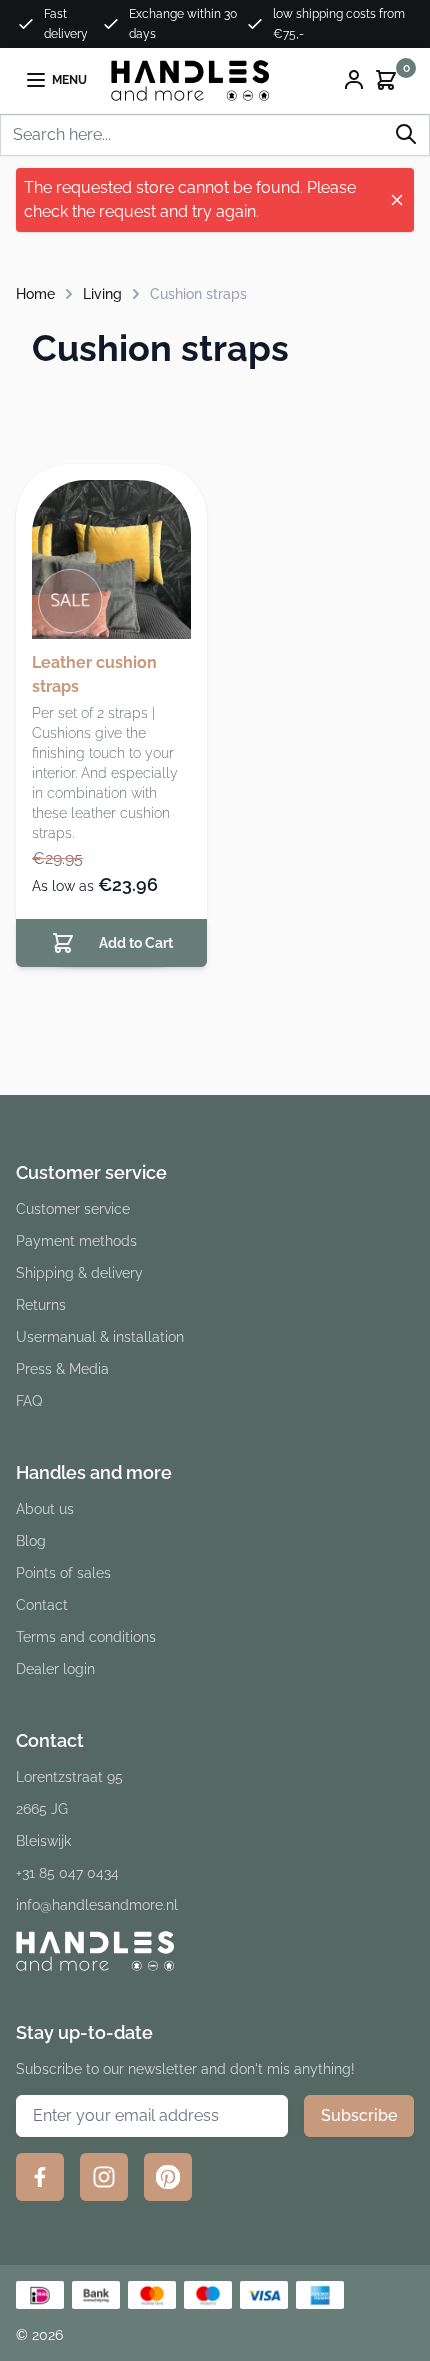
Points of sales (63, 1573)
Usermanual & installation (100, 1337)
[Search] (406, 134)
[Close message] (397, 200)
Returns (41, 1305)
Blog (31, 1541)
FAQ (29, 1401)
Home (35, 294)
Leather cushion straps (94, 674)
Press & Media (62, 1369)
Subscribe (359, 2115)
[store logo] (191, 80)
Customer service (73, 1209)
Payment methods (76, 1241)
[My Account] (354, 80)
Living (102, 294)
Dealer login (55, 1669)
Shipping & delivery (79, 1273)
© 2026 (39, 2335)
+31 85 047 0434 (67, 1873)
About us (45, 1509)
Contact (42, 1605)
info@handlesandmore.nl (97, 1905)
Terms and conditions (86, 1637)
